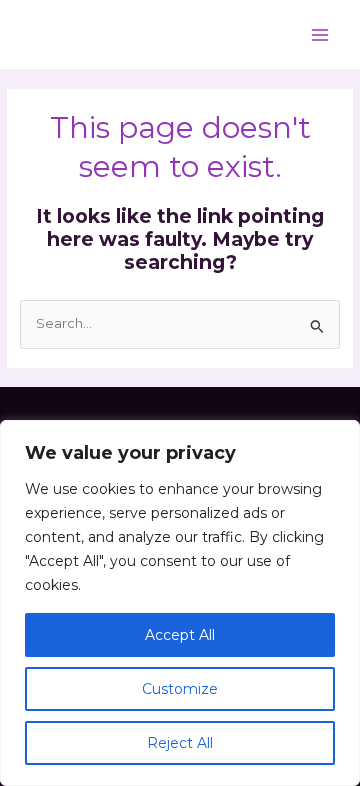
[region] (180, 603)
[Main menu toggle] (320, 34)
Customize (180, 689)
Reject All (180, 743)
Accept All (180, 635)
